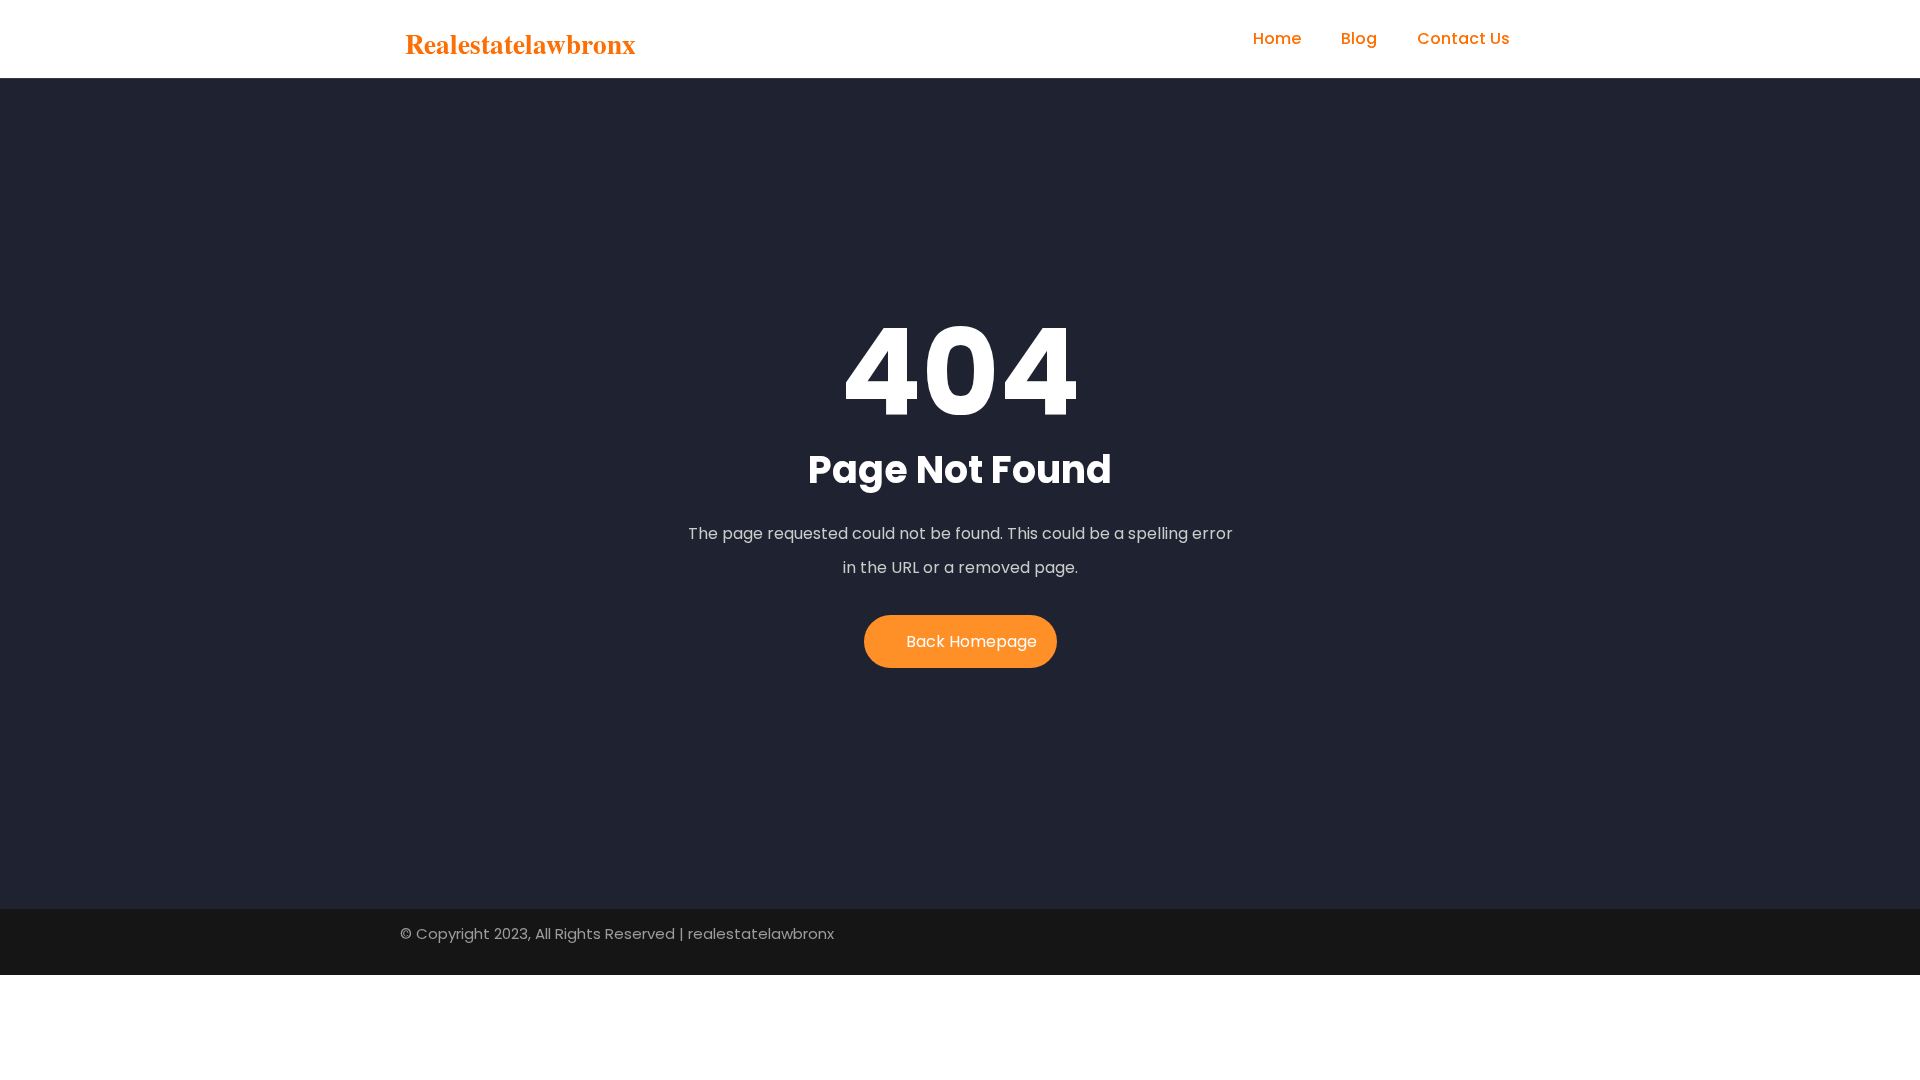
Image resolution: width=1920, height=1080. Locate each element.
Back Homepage (971, 641)
